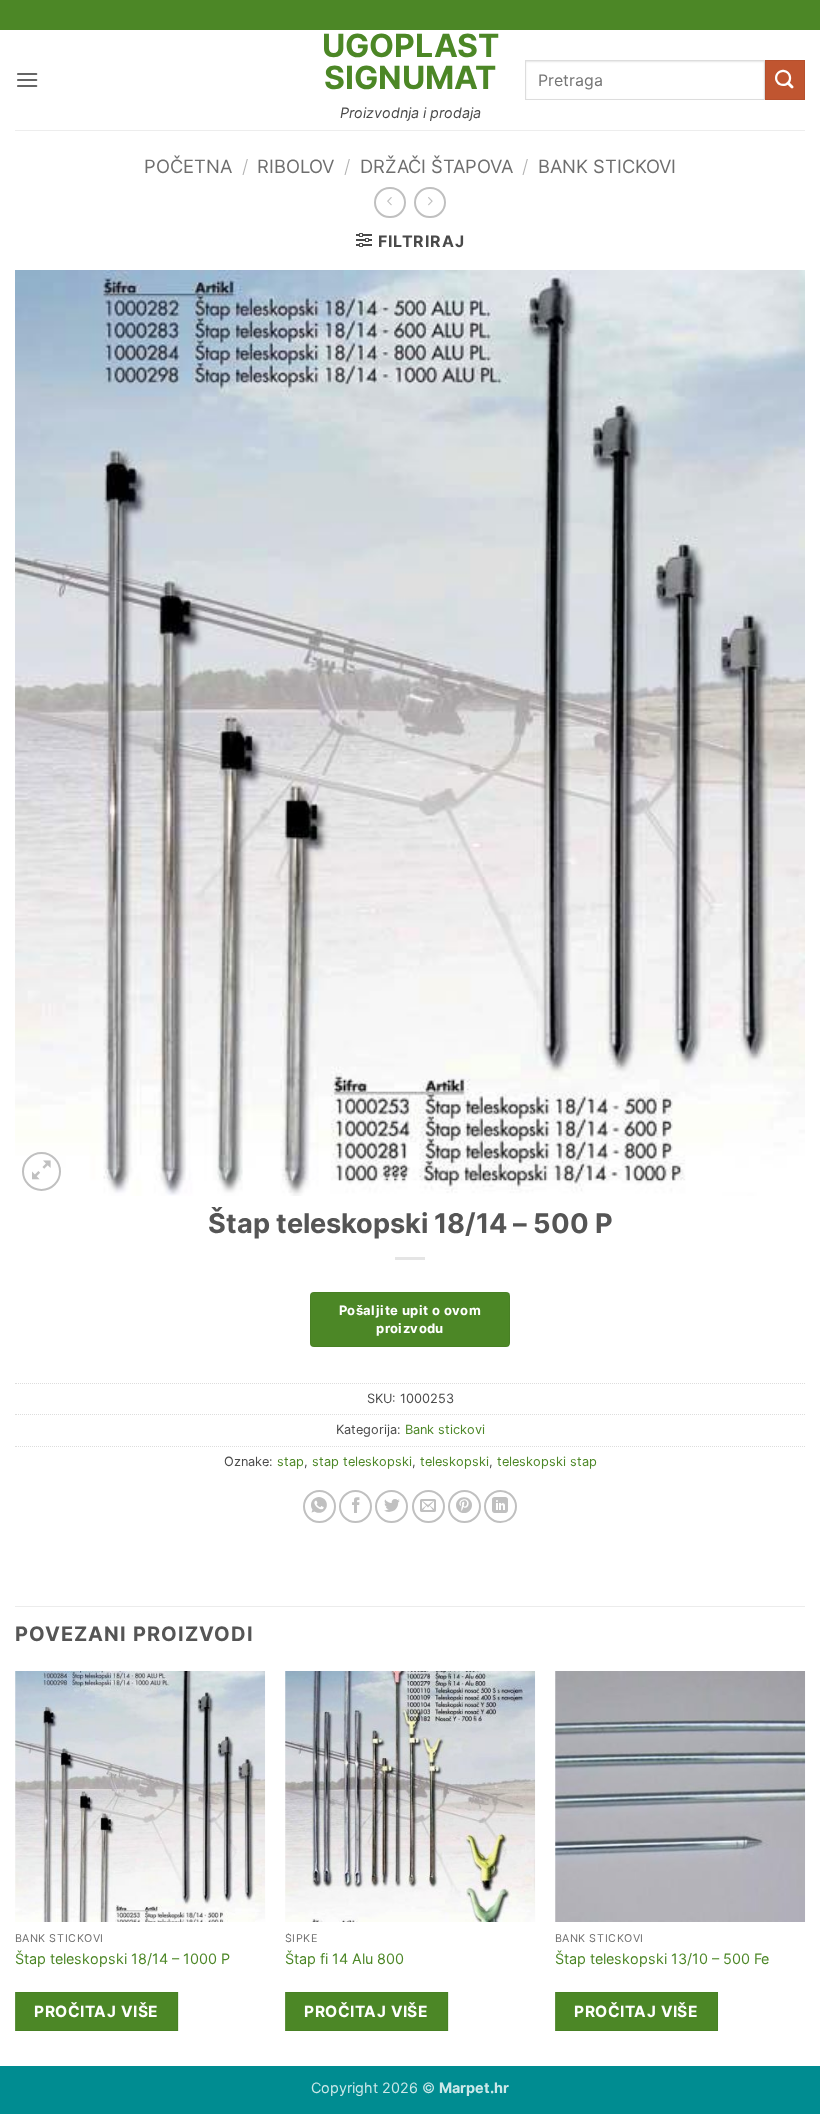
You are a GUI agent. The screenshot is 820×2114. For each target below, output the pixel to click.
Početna (188, 166)
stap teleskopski (362, 1461)
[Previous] (16, 1866)
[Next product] (389, 202)
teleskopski (454, 1461)
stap (290, 1461)
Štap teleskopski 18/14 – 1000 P (122, 1958)
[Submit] (785, 79)
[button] (27, 79)
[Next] (804, 1866)
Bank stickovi (607, 166)
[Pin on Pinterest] (464, 1506)
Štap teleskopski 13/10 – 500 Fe (662, 1958)
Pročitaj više (96, 2011)
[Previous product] (429, 202)
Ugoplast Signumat (410, 62)
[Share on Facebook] (355, 1506)
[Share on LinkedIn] (500, 1506)
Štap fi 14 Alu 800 (344, 1958)
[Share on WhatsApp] (319, 1506)
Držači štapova (436, 166)
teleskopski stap (547, 1461)
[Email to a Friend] (428, 1506)
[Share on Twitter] (391, 1506)
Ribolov (295, 166)
